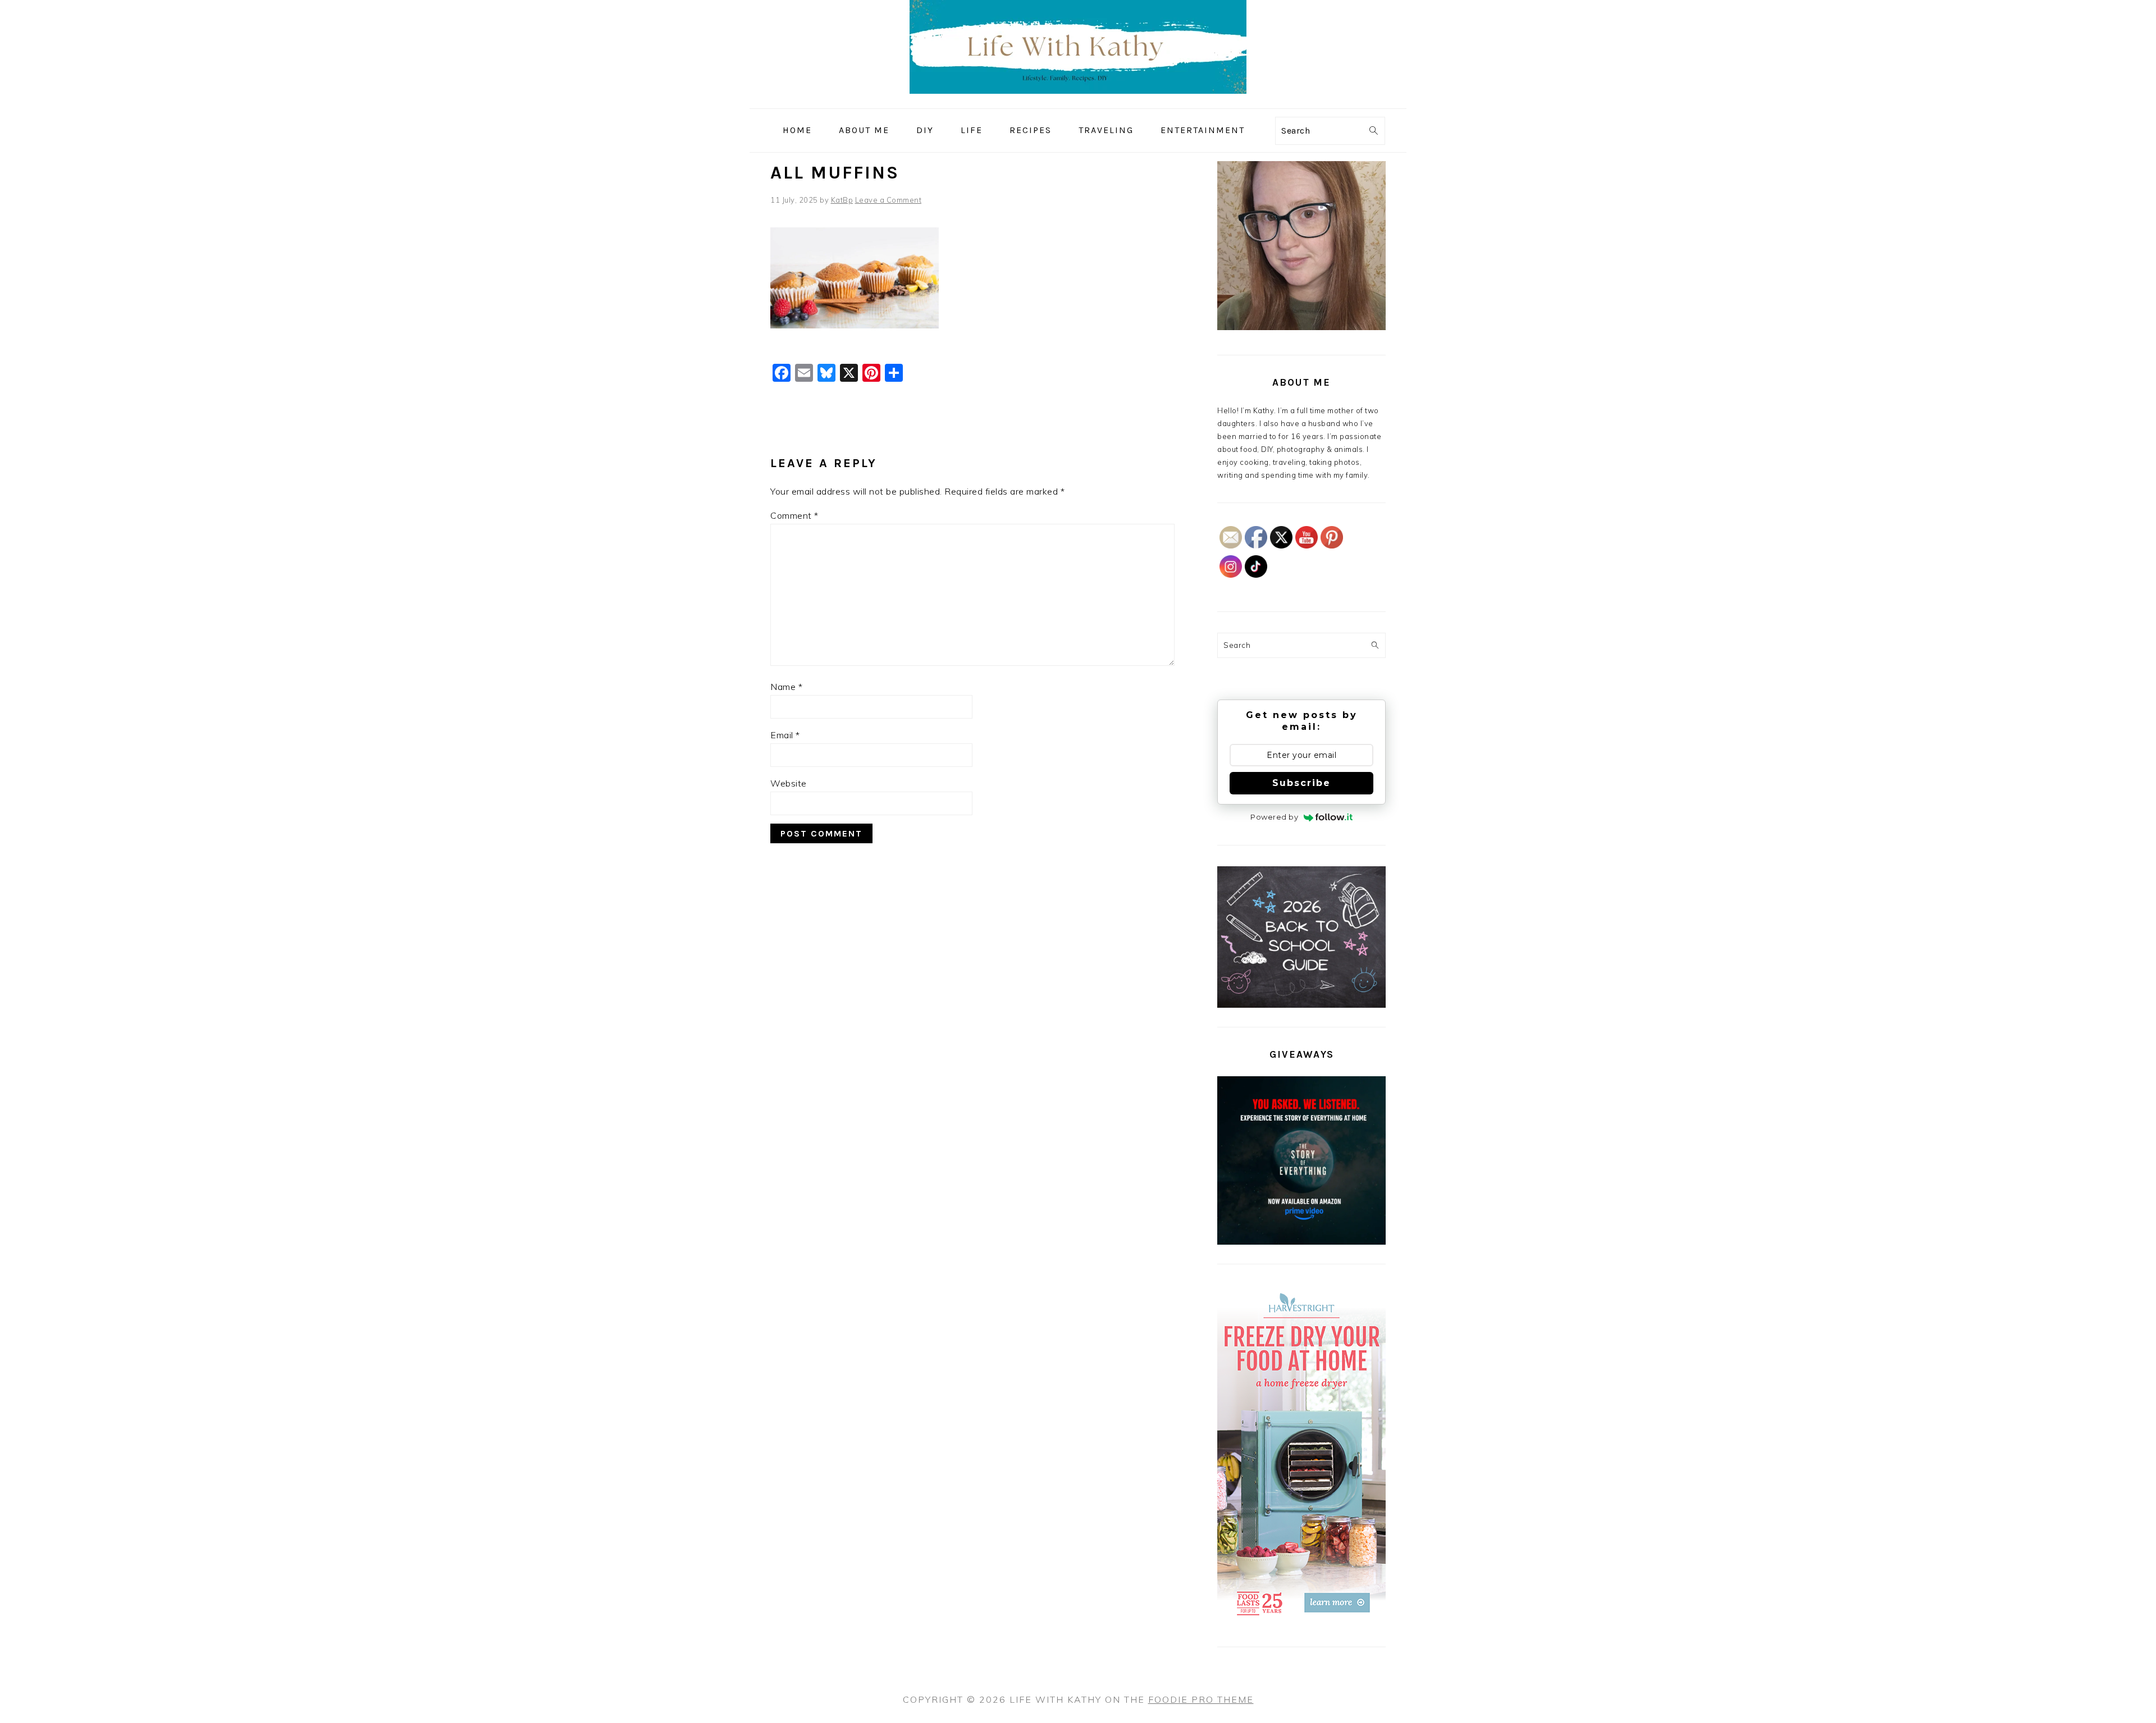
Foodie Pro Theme (1201, 1699)
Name (786, 687)
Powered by (1274, 817)
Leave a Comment (889, 200)
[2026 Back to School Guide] (1301, 1005)
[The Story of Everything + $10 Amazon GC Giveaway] (1301, 1242)
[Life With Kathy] (1078, 100)
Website (789, 783)
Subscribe (1301, 783)
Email (785, 735)
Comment (794, 515)
